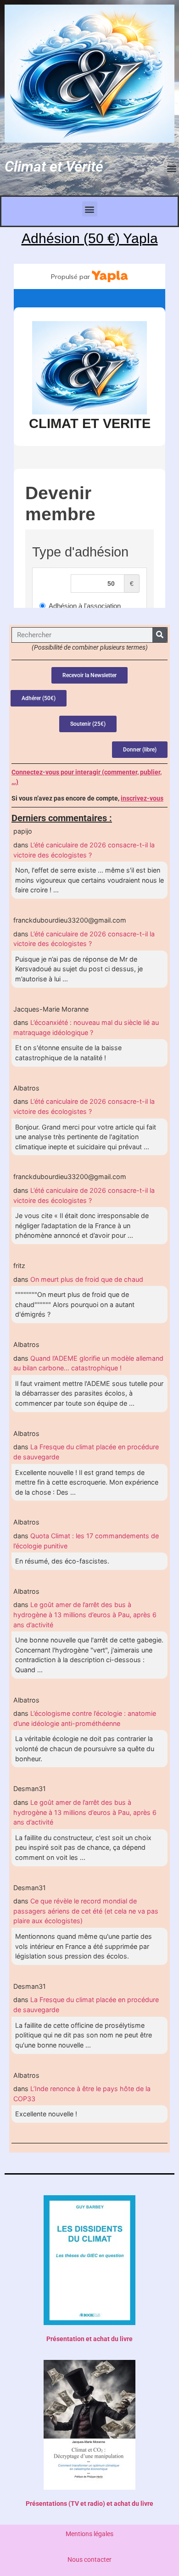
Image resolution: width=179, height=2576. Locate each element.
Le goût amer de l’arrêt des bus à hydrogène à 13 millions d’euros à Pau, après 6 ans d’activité (85, 1614)
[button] (171, 168)
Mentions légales (89, 2534)
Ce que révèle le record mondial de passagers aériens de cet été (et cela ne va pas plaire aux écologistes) (86, 1911)
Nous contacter (89, 2560)
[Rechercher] (160, 635)
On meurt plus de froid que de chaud (87, 1279)
